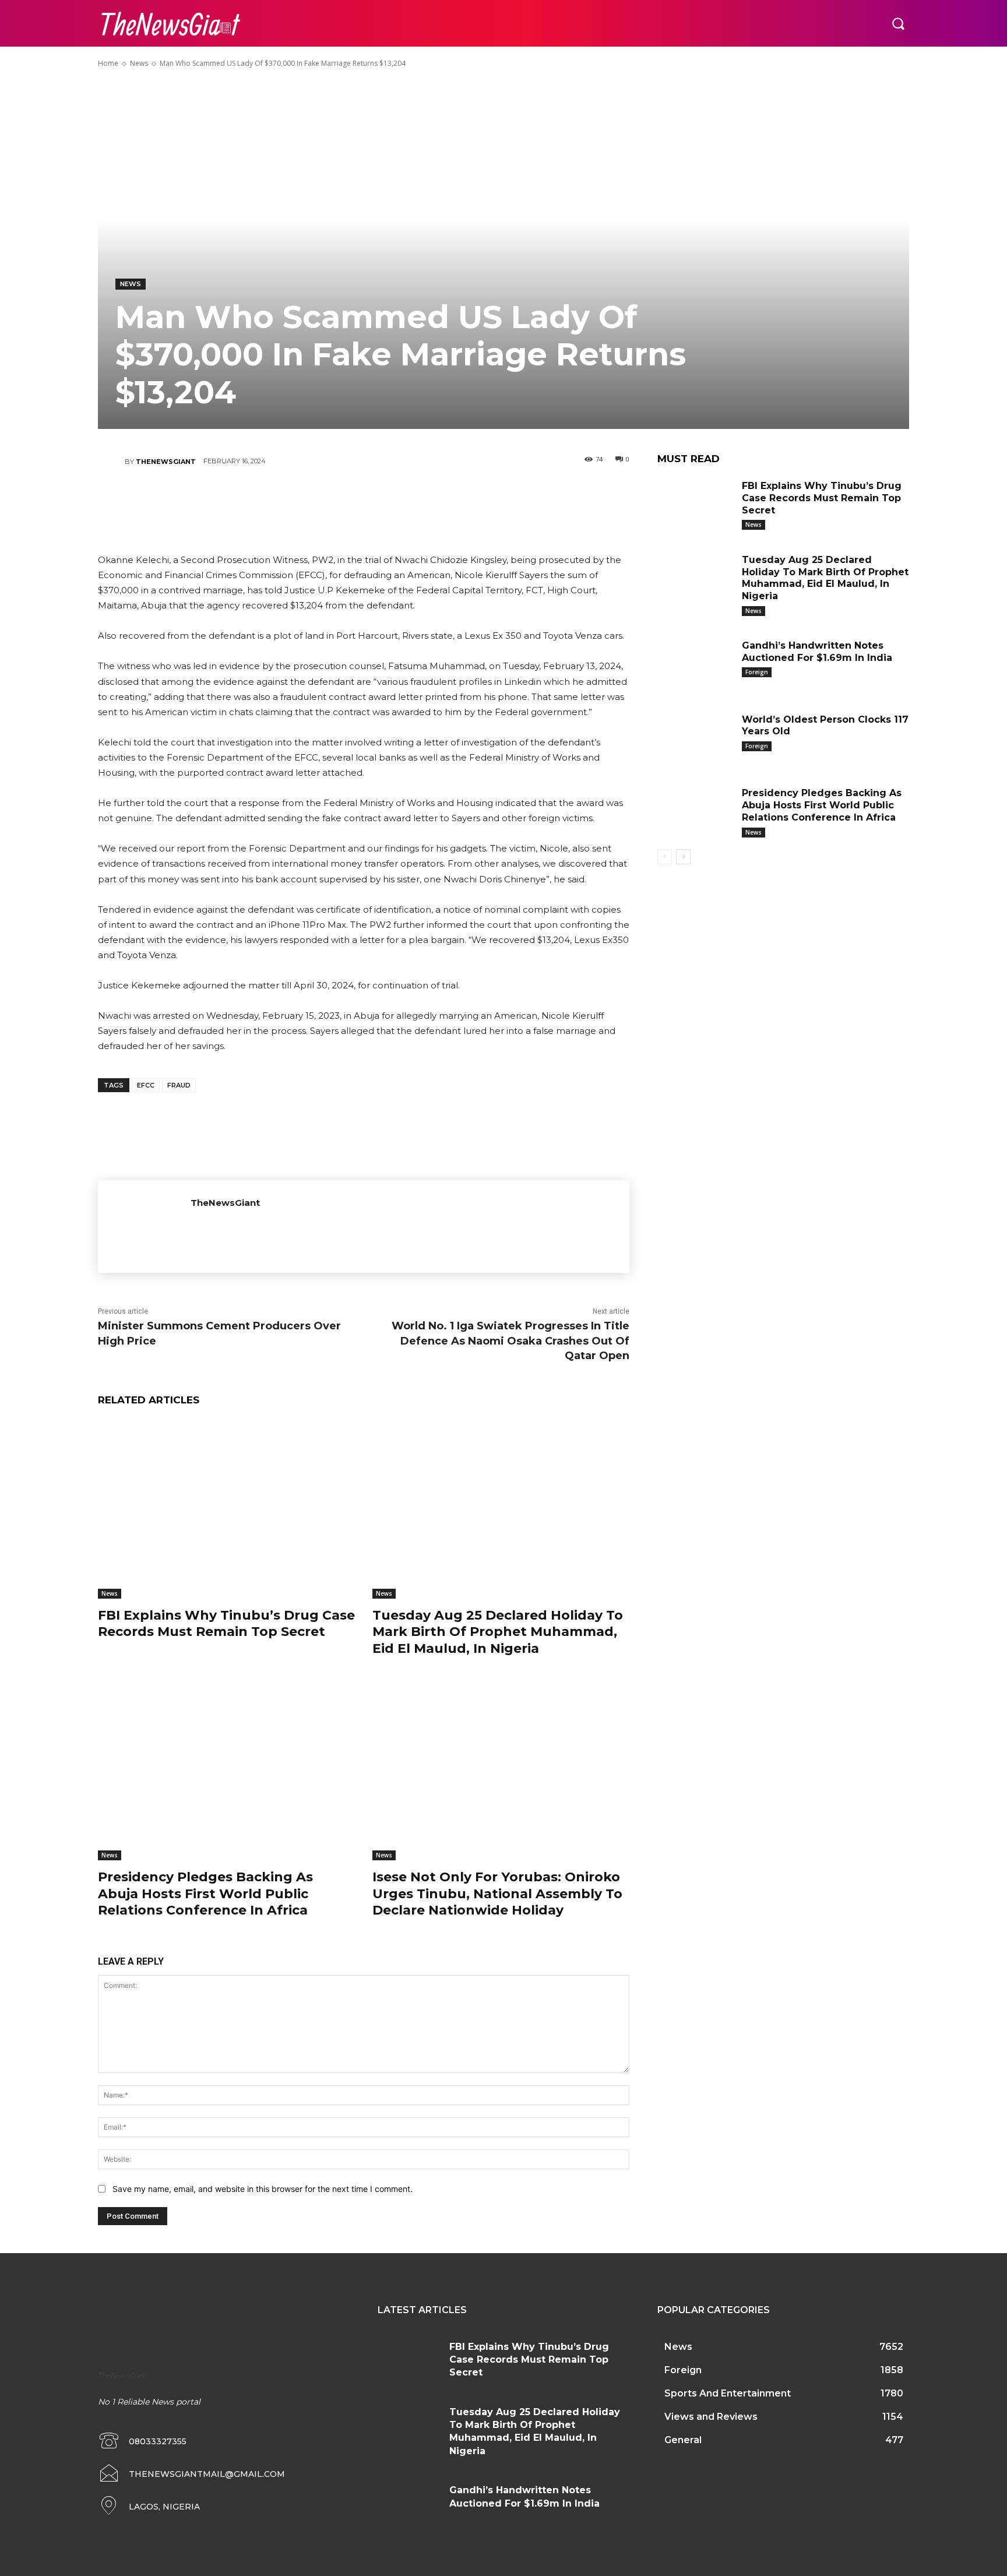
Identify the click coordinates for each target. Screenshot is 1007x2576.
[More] (434, 502)
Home (108, 63)
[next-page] (683, 857)
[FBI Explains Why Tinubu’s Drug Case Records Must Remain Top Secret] (226, 1509)
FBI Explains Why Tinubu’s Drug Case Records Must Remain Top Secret (226, 1624)
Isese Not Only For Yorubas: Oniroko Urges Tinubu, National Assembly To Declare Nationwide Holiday (497, 1894)
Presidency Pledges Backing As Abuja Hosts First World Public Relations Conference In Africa (205, 1894)
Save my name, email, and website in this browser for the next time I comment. (263, 2189)
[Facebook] (293, 502)
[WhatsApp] (398, 502)
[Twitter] (328, 502)
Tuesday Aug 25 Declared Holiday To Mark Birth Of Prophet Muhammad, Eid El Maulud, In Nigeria (498, 1632)
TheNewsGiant (166, 462)
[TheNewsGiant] (111, 462)
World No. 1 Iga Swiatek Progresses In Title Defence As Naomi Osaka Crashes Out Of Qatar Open (510, 1340)
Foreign (757, 672)
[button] (898, 23)
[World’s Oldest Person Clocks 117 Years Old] (695, 738)
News (139, 63)
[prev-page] (665, 857)
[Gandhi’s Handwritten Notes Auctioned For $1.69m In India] (695, 664)
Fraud (179, 1085)
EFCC (146, 1085)
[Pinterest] (363, 502)
